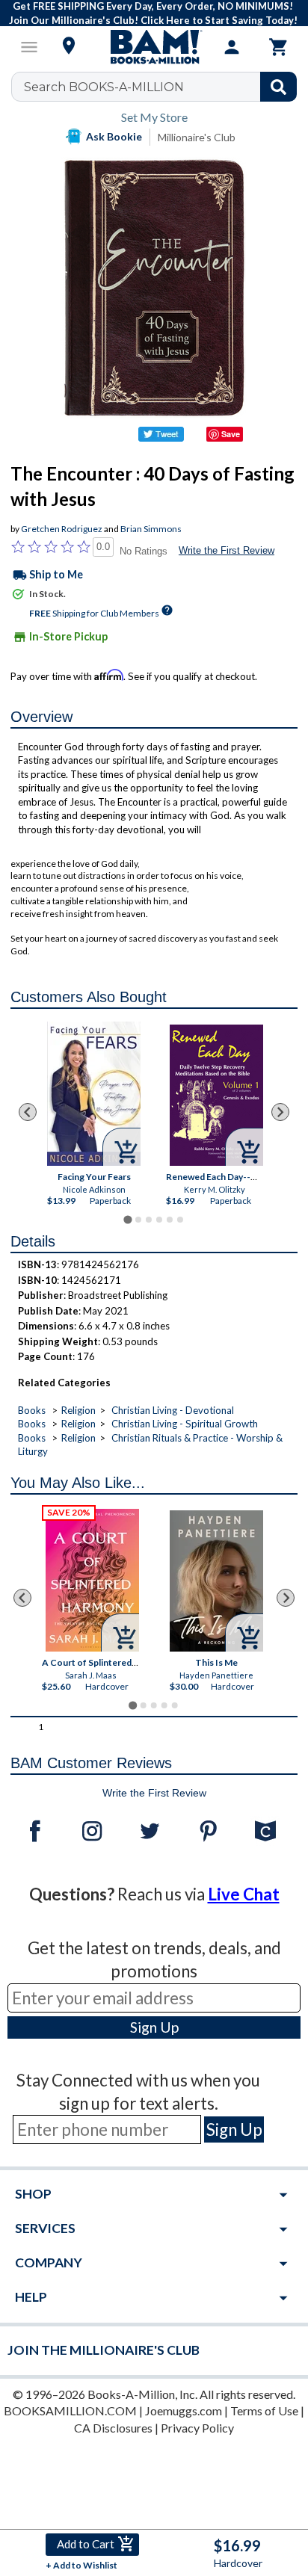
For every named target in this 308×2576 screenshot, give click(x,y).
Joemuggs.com (184, 2410)
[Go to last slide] (28, 1112)
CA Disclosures (113, 2428)
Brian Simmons (151, 529)
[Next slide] (280, 1112)
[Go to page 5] (170, 1220)
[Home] (154, 47)
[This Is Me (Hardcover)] (217, 1581)
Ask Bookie (114, 136)
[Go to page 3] (149, 1220)
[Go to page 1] (127, 1220)
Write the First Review (227, 550)
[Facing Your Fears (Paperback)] (94, 1094)
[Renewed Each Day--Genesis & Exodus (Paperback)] (216, 1095)
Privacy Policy (197, 2428)
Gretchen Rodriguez (62, 529)
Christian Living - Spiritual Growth (185, 1424)
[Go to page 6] (180, 1220)
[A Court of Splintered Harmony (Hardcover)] (93, 1580)
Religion (78, 1410)
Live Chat (244, 1894)
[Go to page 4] (159, 1220)
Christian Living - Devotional (173, 1410)
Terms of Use (264, 2410)
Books (32, 1410)
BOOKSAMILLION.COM (70, 2410)
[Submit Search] (278, 87)
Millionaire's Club (197, 137)
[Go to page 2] (138, 1220)
